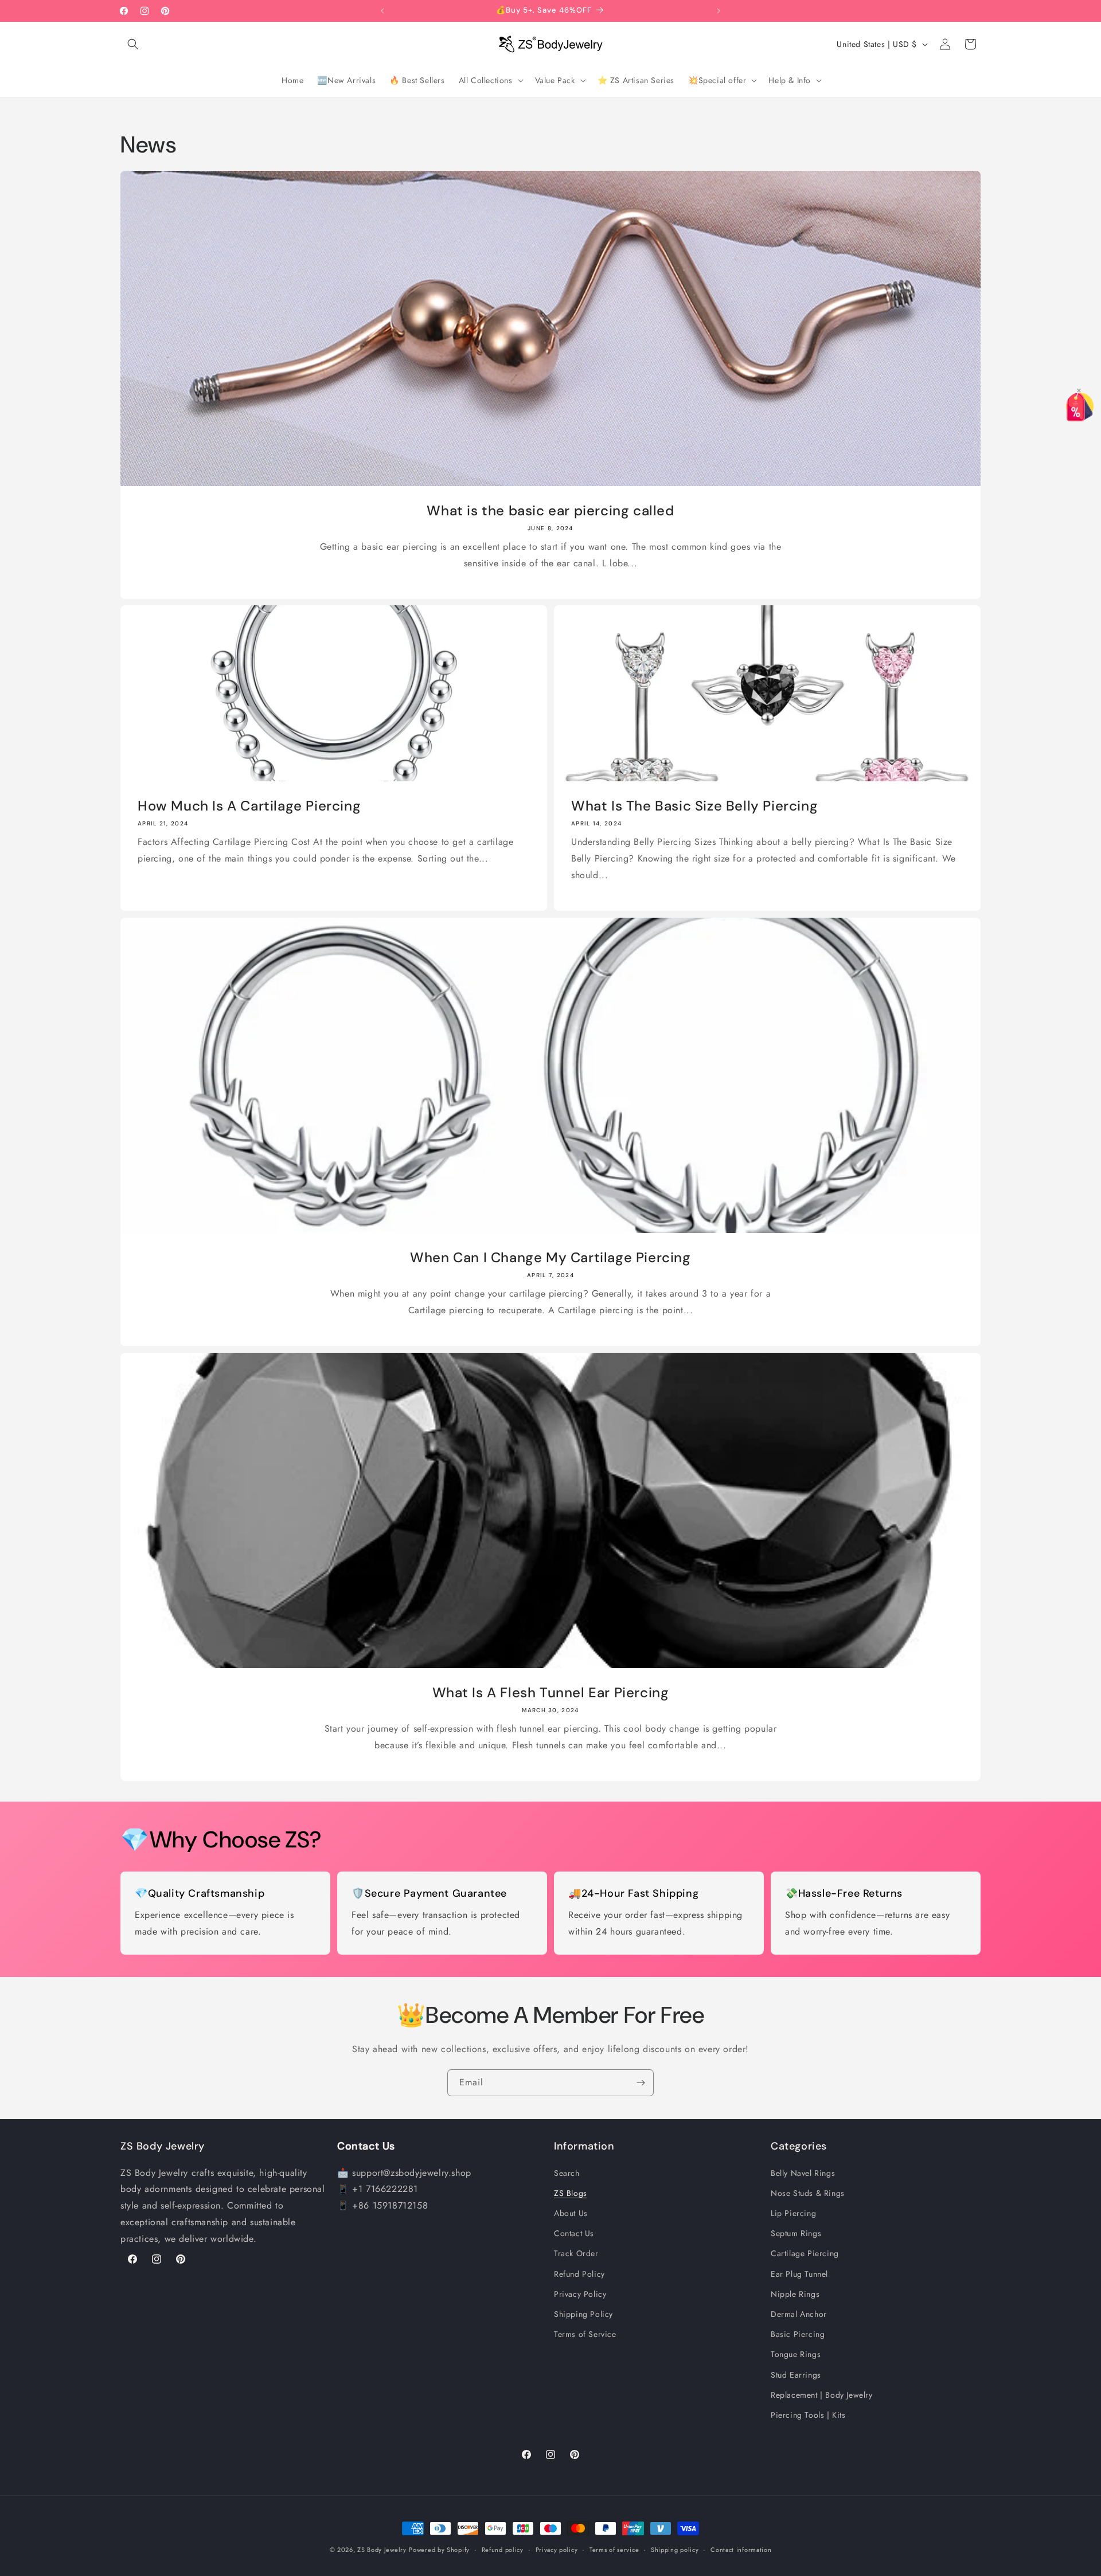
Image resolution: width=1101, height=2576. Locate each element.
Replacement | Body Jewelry (822, 2394)
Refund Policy (579, 2273)
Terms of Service (585, 2334)
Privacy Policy (580, 2294)
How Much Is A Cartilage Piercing (249, 806)
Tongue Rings (796, 2354)
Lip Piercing (793, 2213)
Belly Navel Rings (803, 2172)
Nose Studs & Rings (808, 2193)
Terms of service (614, 2550)
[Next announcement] (719, 11)
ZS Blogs (571, 2193)
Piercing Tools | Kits (808, 2415)
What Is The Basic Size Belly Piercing (694, 806)
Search (567, 2172)
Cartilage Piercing (805, 2253)
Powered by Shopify (439, 2550)
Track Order (576, 2253)
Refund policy (503, 2550)
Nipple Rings (795, 2294)
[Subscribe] (641, 2083)
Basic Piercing (798, 2334)
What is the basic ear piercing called (550, 510)
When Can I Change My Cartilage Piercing (550, 1257)
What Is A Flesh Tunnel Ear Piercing (551, 1692)
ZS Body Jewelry (382, 2550)
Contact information (741, 2550)
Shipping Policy (583, 2314)
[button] (133, 44)
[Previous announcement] (382, 11)
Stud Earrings (796, 2374)
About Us (571, 2213)
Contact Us (574, 2233)
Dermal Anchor (799, 2314)
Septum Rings (796, 2233)
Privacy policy (557, 2550)
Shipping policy (675, 2550)
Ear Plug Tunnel (799, 2273)
